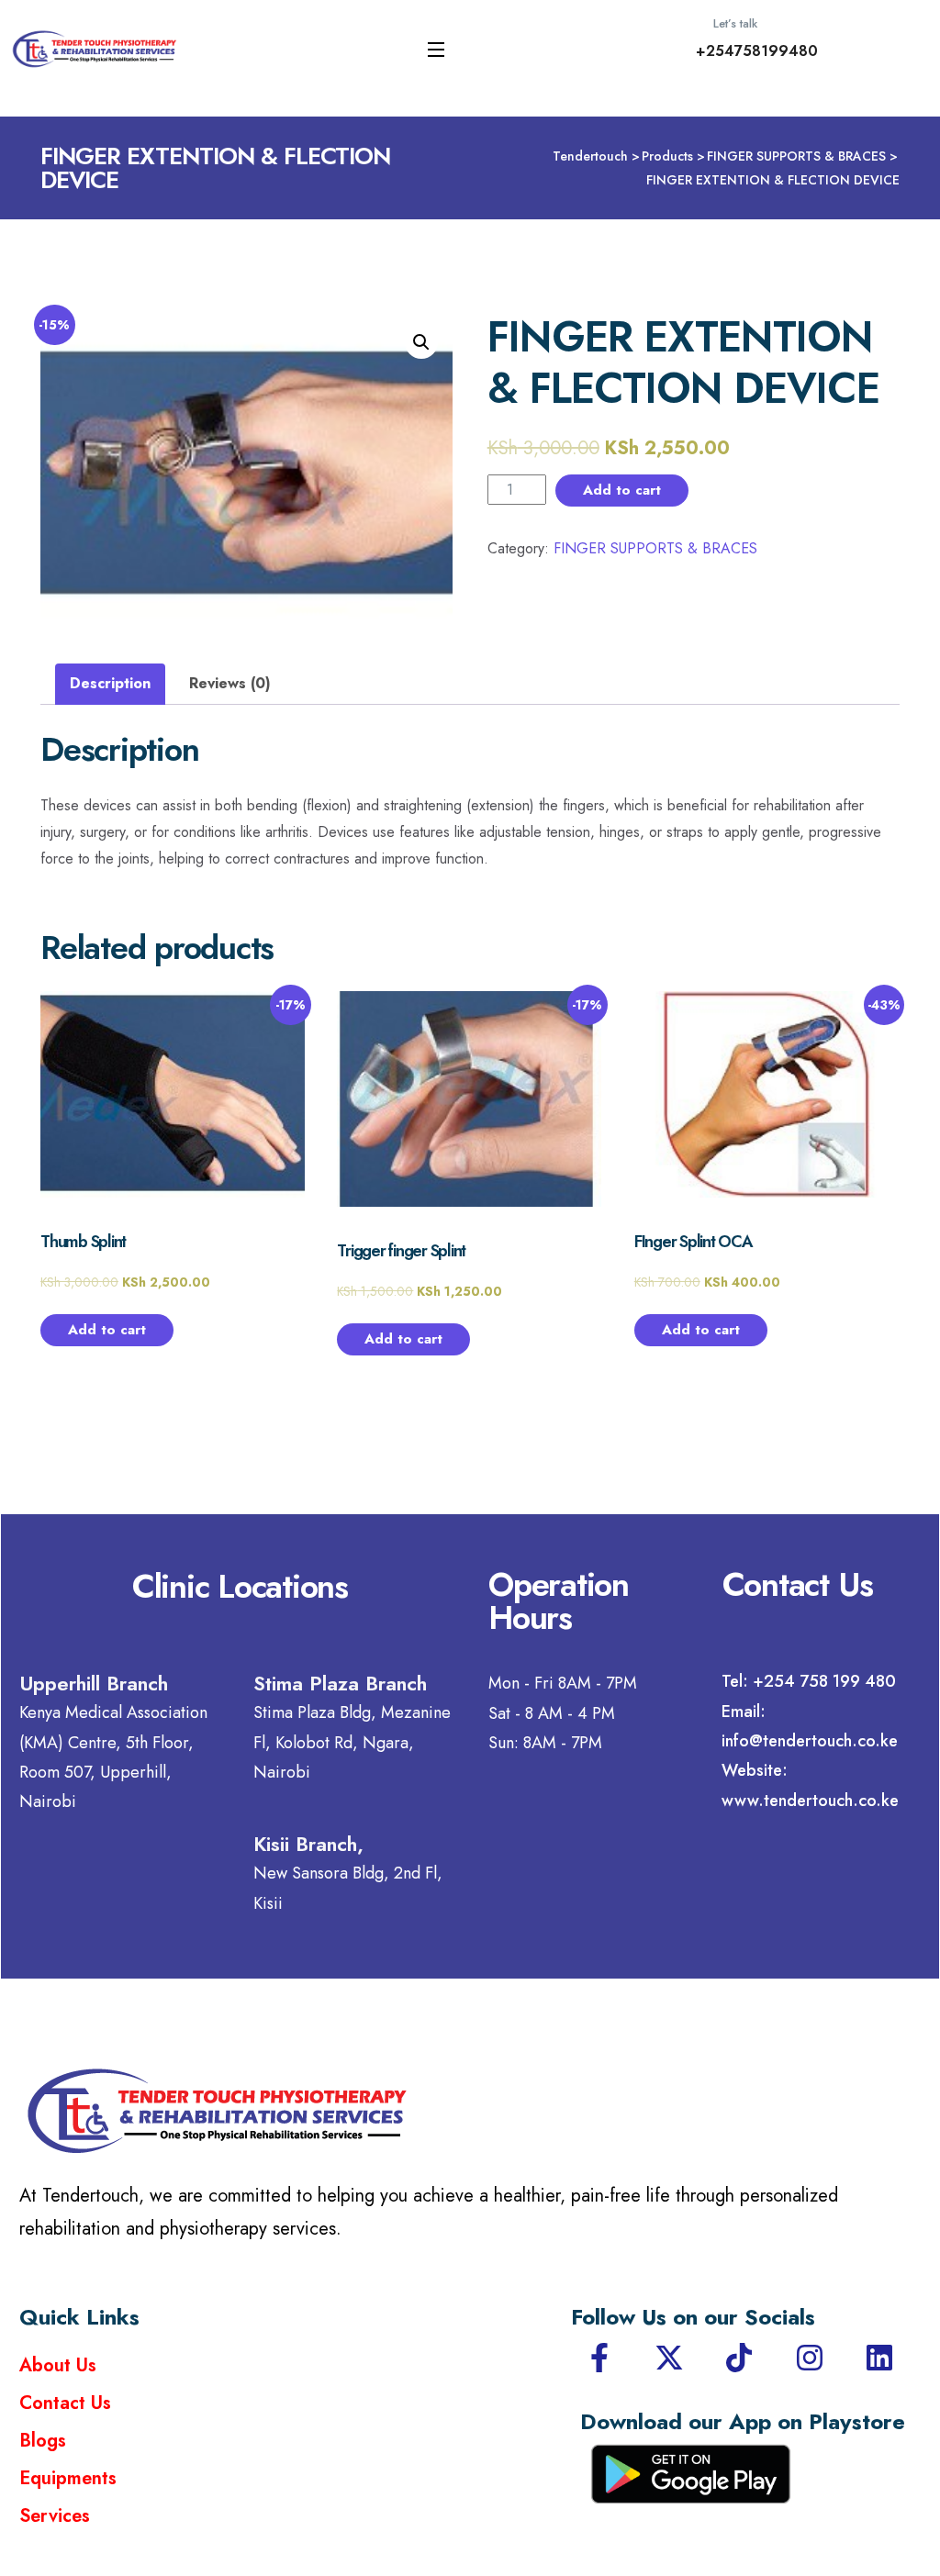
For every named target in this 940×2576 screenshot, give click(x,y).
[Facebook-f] (599, 2358)
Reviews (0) (230, 683)
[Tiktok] (739, 2358)
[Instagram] (810, 2358)
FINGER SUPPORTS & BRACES (655, 548)
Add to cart (622, 490)
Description (110, 683)
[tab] (110, 684)
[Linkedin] (879, 2358)
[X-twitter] (669, 2358)
